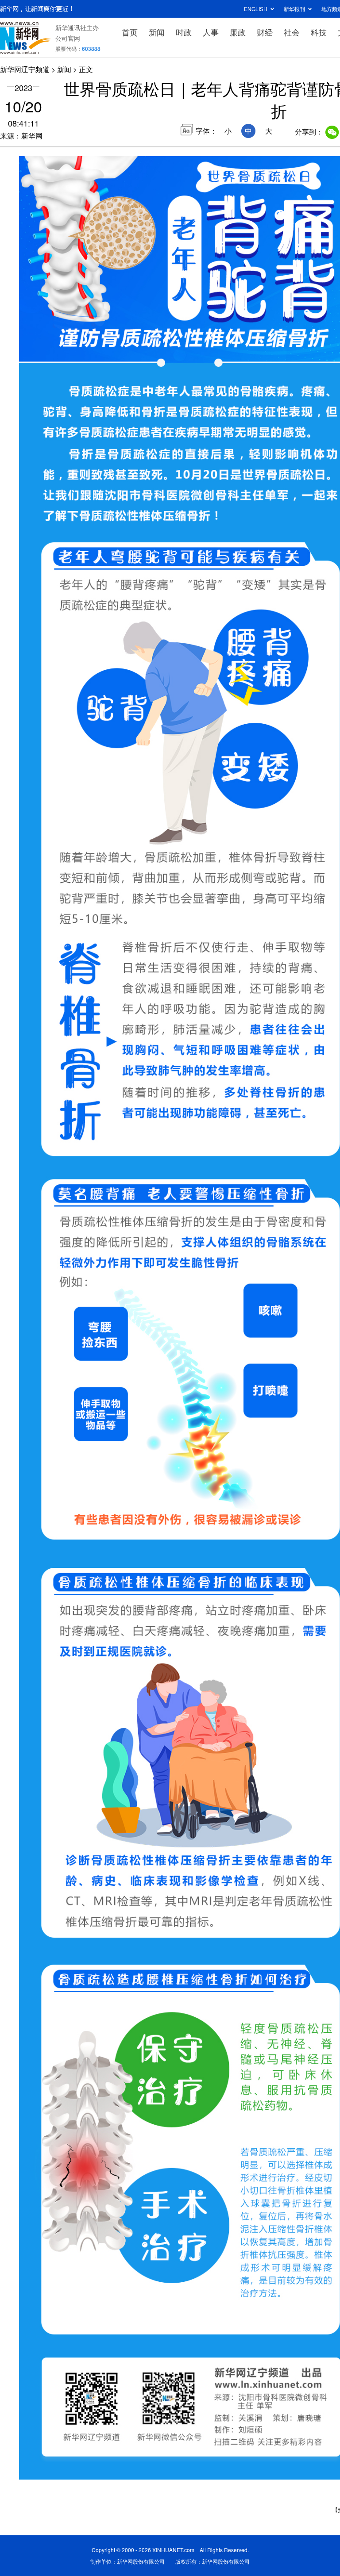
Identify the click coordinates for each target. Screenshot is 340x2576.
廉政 (238, 32)
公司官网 (68, 38)
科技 (319, 32)
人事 (211, 32)
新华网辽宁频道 (25, 69)
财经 (265, 32)
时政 (184, 32)
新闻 (157, 32)
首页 (130, 32)
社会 (292, 32)
